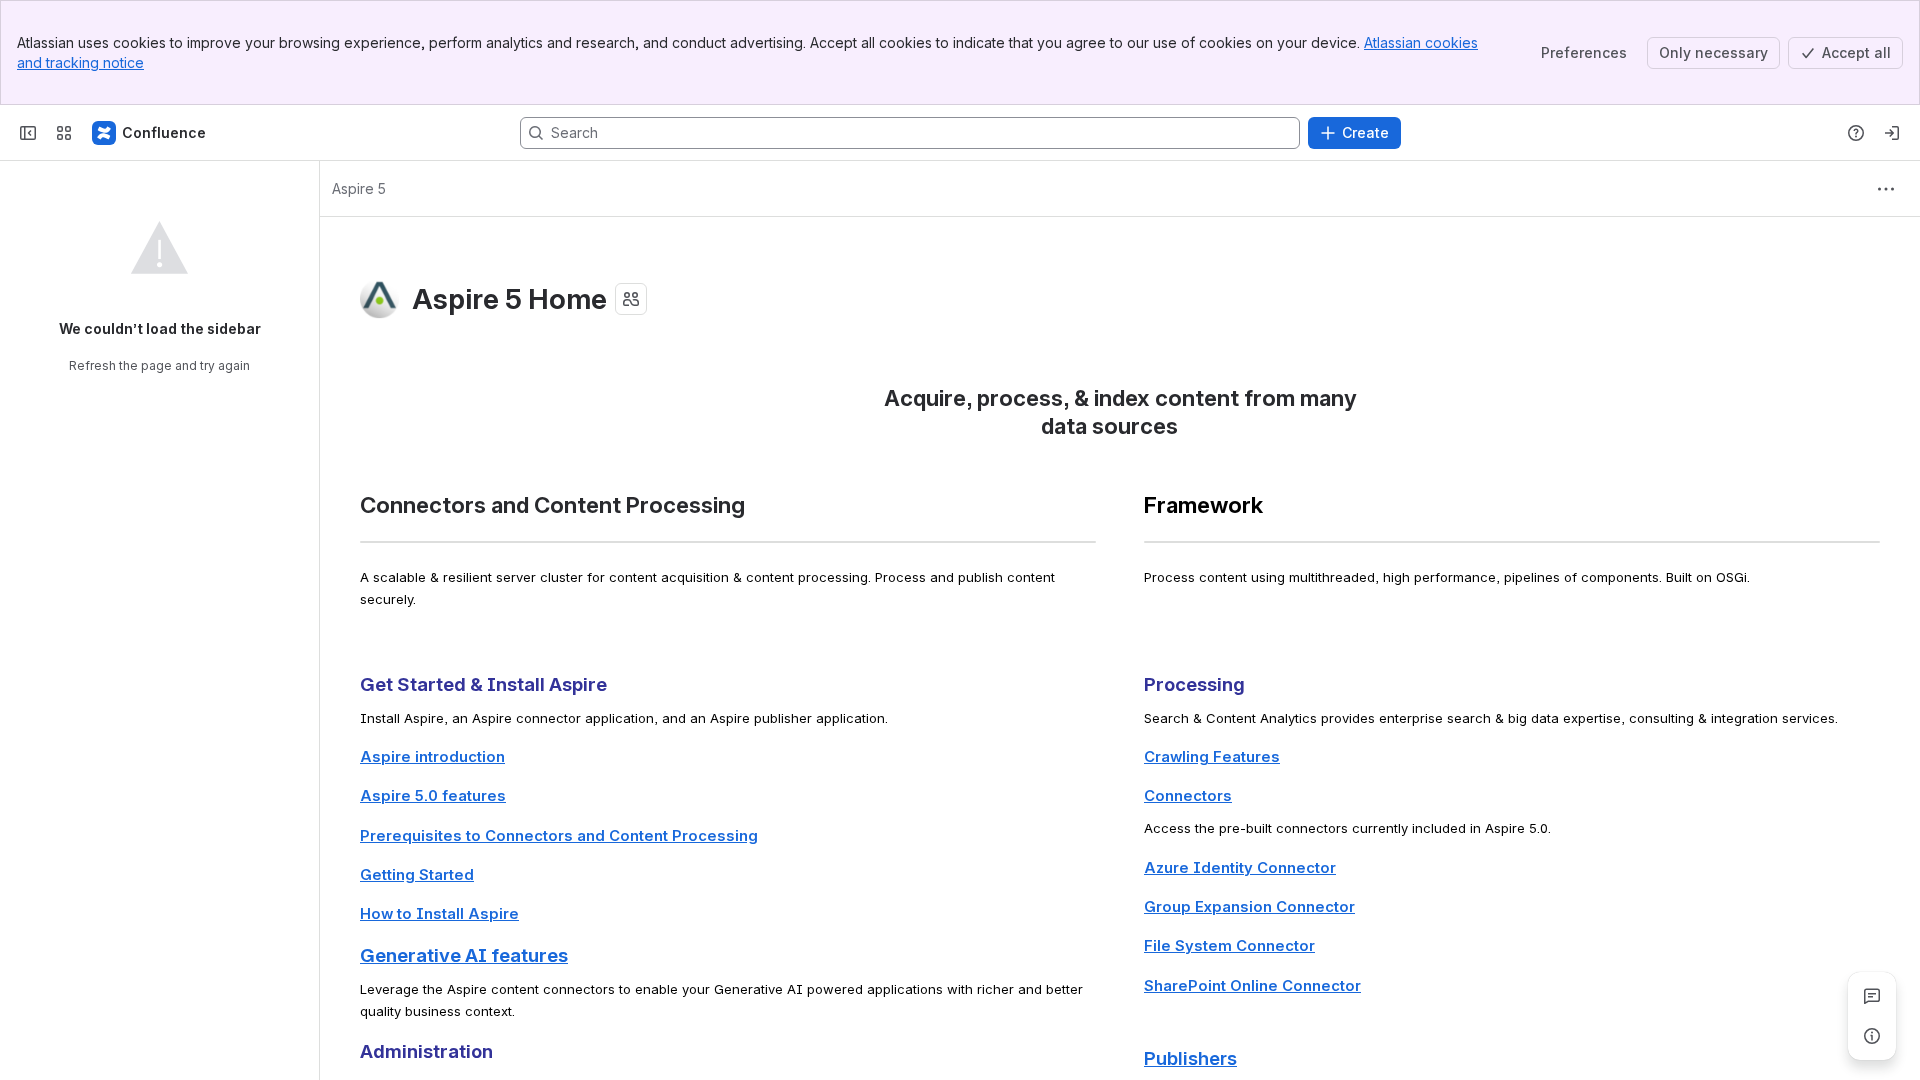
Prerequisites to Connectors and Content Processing (559, 836)
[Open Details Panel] (1872, 1036)
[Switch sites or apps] (64, 133)
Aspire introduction (432, 757)
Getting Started (417, 875)
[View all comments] (1872, 996)
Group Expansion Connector (1249, 907)
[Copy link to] (1184, 428)
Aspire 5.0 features (433, 796)
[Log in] (1892, 133)
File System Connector (1229, 946)
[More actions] (1886, 189)
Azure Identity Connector (1240, 868)
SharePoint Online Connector (1252, 986)
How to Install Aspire (439, 914)
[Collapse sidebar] (28, 133)
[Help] (1856, 133)
